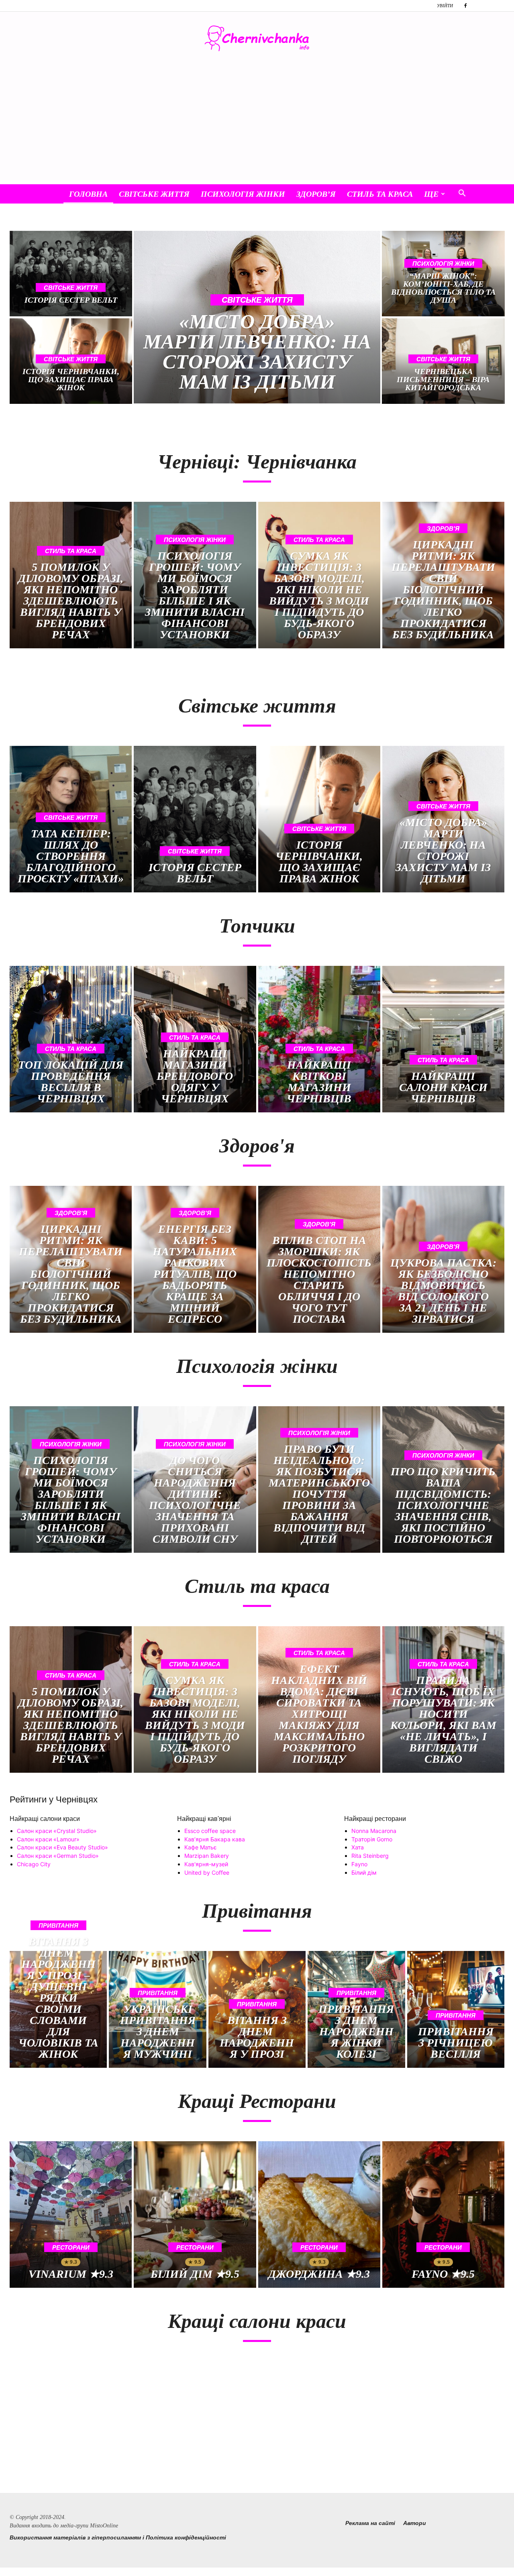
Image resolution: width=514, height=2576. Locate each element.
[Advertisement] (257, 124)
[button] (462, 194)
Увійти (445, 6)
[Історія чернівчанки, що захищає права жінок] (319, 819)
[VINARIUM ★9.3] (71, 2215)
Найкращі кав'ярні (204, 1819)
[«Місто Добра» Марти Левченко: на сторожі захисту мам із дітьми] (257, 317)
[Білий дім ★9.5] (195, 2215)
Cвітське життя (154, 194)
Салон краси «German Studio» (58, 1856)
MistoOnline (104, 2526)
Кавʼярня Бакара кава (215, 1839)
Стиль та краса (380, 194)
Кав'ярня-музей (206, 1864)
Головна (88, 194)
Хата (358, 1847)
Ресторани (71, 2247)
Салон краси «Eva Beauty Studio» (62, 1847)
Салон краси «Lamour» (48, 1839)
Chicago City (34, 1864)
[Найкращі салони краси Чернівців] (443, 1039)
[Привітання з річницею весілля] (456, 2009)
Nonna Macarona (374, 1831)
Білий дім (364, 1872)
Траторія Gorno (372, 1839)
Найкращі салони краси (45, 1819)
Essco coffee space (210, 1831)
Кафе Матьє (201, 1847)
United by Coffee (207, 1872)
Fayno (359, 1864)
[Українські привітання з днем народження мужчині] (157, 2009)
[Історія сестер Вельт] (71, 274)
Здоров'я (443, 528)
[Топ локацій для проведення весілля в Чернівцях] (71, 1039)
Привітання (58, 1925)
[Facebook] (465, 6)
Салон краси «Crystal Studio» (57, 1831)
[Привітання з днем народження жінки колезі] (356, 2009)
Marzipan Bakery (207, 1856)
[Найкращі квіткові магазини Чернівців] (319, 1039)
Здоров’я (316, 194)
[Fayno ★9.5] (443, 2215)
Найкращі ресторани (375, 1819)
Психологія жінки (243, 194)
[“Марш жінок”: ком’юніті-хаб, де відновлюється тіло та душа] (443, 274)
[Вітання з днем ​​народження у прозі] (257, 2009)
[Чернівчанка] (257, 38)
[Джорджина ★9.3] (319, 2215)
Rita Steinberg (370, 1856)
